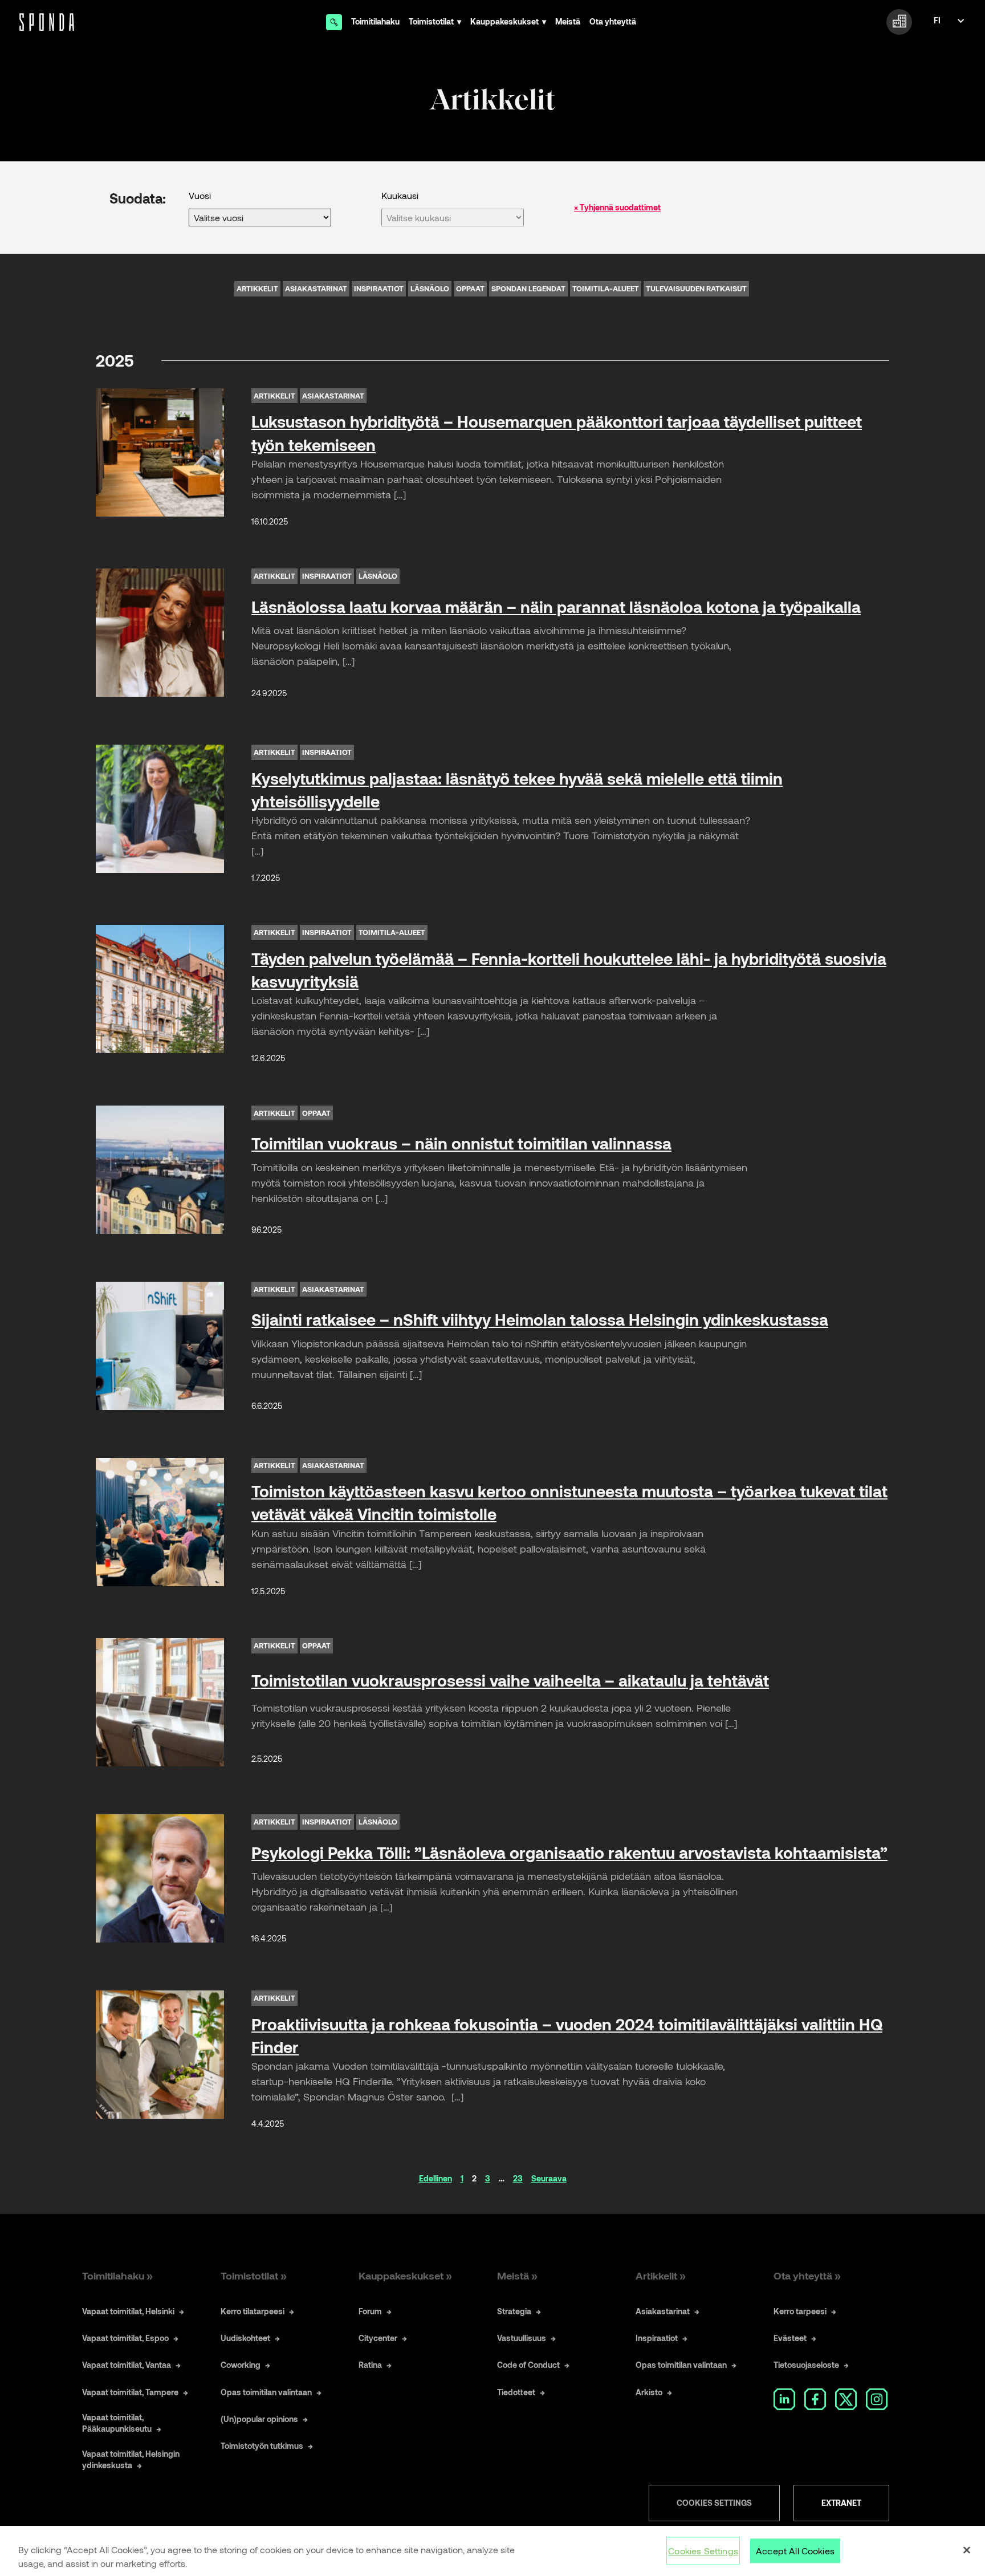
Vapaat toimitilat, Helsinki (128, 2311)
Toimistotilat (431, 21)
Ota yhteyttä (613, 21)
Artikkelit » (661, 2276)
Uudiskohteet (245, 2338)
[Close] (967, 2550)
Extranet (841, 2503)
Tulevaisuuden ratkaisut (696, 289)
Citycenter (378, 2338)
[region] (492, 2551)
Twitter (846, 2399)
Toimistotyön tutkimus (262, 2446)
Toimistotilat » (254, 2276)
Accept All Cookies (795, 2551)
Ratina (370, 2365)
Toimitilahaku (375, 21)
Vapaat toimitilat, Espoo (125, 2338)
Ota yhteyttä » (807, 2276)
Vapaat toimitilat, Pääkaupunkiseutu (117, 2423)
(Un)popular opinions (259, 2419)
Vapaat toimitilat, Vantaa (127, 2365)
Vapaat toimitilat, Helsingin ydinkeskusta (131, 2459)
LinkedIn (784, 2399)
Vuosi (200, 195)
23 (518, 2178)
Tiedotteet (516, 2392)
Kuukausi (400, 195)
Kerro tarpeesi (800, 2311)
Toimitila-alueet (606, 289)
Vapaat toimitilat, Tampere (130, 2392)
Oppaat (470, 289)
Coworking (241, 2365)
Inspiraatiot (379, 289)
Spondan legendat (528, 289)
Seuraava (549, 2178)
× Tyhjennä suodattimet (617, 207)
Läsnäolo (430, 289)
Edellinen (435, 2178)
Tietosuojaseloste (806, 2365)
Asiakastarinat (316, 289)
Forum (370, 2311)
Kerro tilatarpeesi (253, 2311)
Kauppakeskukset (504, 21)
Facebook (815, 2399)
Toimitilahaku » (117, 2276)
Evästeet (790, 2338)
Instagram (877, 2399)
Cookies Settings (714, 2503)
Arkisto (649, 2392)
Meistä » (517, 2276)
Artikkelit (257, 289)
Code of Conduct (528, 2365)
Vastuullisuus (522, 2338)
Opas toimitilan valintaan (266, 2392)
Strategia (514, 2311)
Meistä (568, 21)
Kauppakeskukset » (405, 2276)
